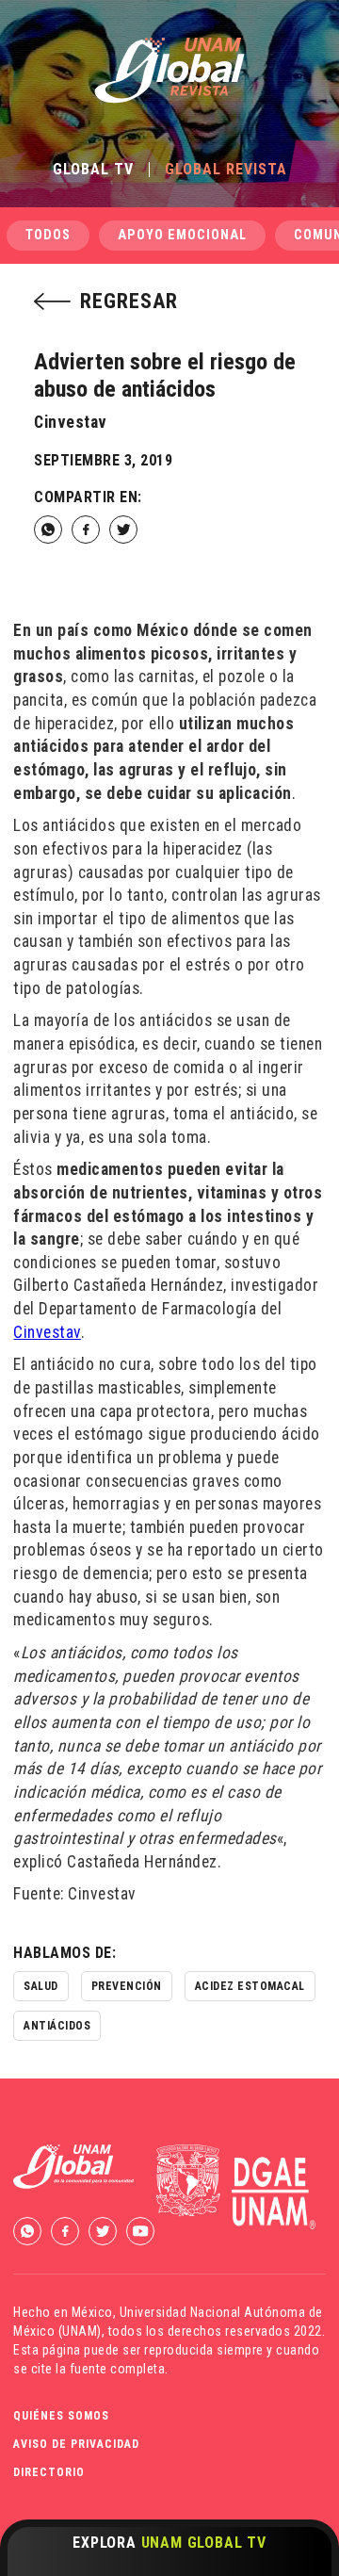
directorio (49, 2472)
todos (48, 235)
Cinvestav (47, 1332)
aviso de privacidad (76, 2444)
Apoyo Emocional (182, 235)
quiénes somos (61, 2416)
